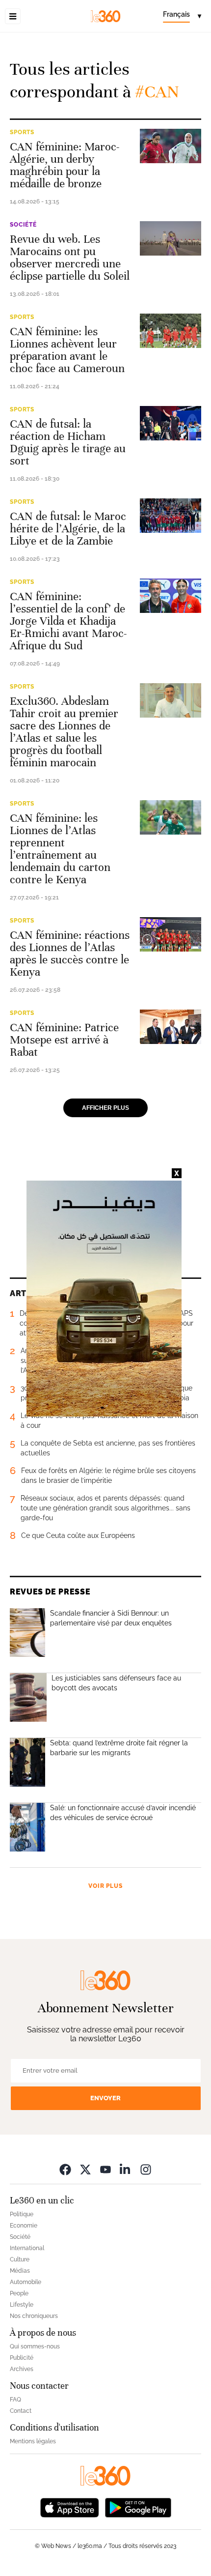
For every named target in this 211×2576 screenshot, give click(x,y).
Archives (22, 2369)
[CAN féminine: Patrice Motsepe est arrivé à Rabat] (171, 1027)
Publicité (22, 2358)
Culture (20, 2259)
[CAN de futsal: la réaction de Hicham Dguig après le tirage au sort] (171, 423)
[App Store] (70, 2507)
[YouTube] (105, 2169)
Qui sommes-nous (35, 2346)
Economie (24, 2226)
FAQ (15, 2400)
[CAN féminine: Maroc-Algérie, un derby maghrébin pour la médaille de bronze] (171, 146)
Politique (22, 2214)
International (27, 2248)
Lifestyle (22, 2305)
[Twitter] (85, 2169)
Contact (21, 2411)
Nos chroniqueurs (34, 2316)
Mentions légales (33, 2441)
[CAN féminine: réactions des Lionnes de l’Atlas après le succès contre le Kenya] (171, 934)
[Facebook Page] (65, 2169)
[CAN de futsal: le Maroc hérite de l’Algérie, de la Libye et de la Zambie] (171, 516)
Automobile (26, 2282)
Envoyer (105, 2098)
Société (23, 225)
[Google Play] (138, 2507)
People (19, 2293)
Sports (22, 132)
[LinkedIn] (126, 2169)
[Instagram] (146, 2169)
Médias (20, 2271)
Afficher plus (105, 1108)
